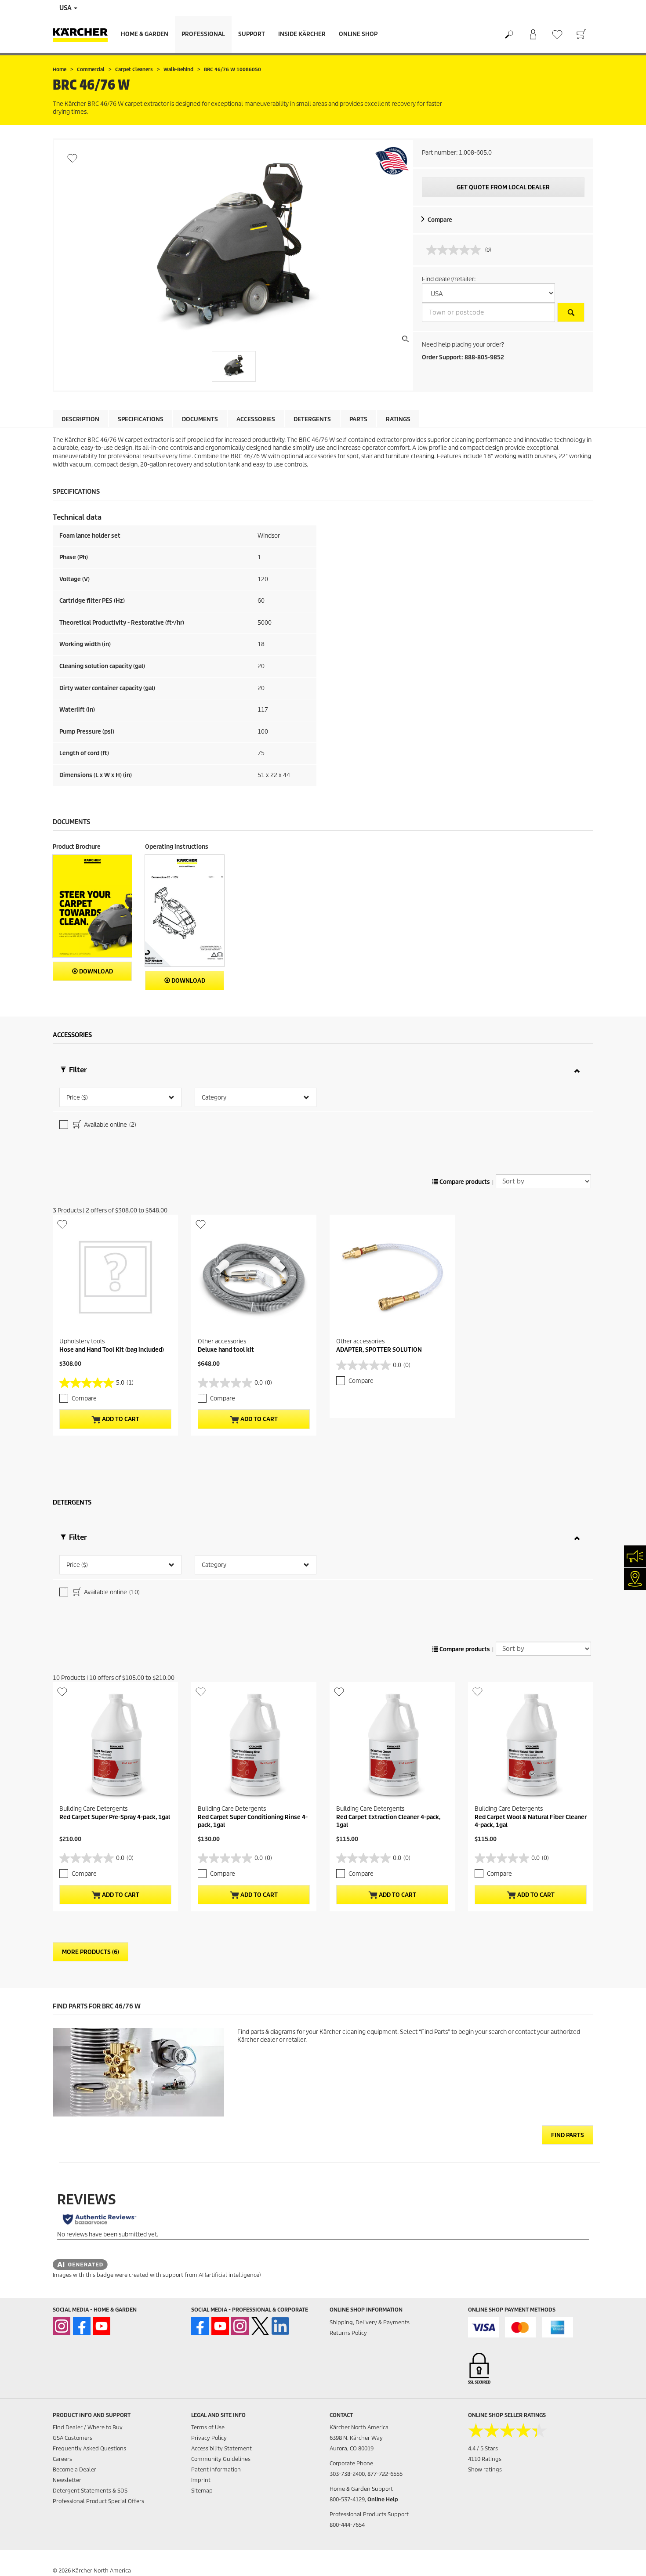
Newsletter (67, 2480)
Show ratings (485, 2469)
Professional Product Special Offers (98, 2501)
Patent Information (216, 2469)
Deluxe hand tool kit (226, 1350)
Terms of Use (208, 2427)
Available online (109, 1125)
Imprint (201, 2480)
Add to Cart (120, 1419)
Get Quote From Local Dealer (503, 187)
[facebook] (82, 2326)
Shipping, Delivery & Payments (370, 2322)
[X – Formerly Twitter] (260, 2326)
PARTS (358, 419)
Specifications (141, 419)
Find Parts (568, 2135)
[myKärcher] (533, 35)
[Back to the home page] (83, 34)
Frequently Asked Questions (89, 2448)
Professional (203, 34)
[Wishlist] (557, 34)
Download (95, 971)
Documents (200, 419)
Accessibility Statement (221, 2448)
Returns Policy (348, 2333)
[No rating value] (456, 250)
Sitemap (202, 2491)
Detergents (312, 419)
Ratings (398, 419)
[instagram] (62, 2326)
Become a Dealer (74, 2469)
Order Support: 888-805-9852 (463, 357)
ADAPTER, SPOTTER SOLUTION (379, 1350)
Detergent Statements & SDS (90, 2491)
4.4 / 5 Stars (483, 2448)
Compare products (464, 1182)
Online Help (383, 2499)
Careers (62, 2459)
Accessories (256, 419)
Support (252, 34)
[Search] (509, 35)
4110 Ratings (485, 2459)
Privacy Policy (209, 2438)
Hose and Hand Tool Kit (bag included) (112, 1350)
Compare (440, 220)
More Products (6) (91, 1952)
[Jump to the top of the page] (624, 2559)
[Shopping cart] (581, 35)
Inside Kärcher (302, 34)
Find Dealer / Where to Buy (88, 2427)
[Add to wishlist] (72, 158)
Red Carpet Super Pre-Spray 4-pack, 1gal (115, 1817)
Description (80, 419)
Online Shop (358, 34)
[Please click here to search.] (571, 312)
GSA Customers (73, 2438)
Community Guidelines (221, 2459)
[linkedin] (280, 2326)
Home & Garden (145, 34)
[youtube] (102, 2326)
